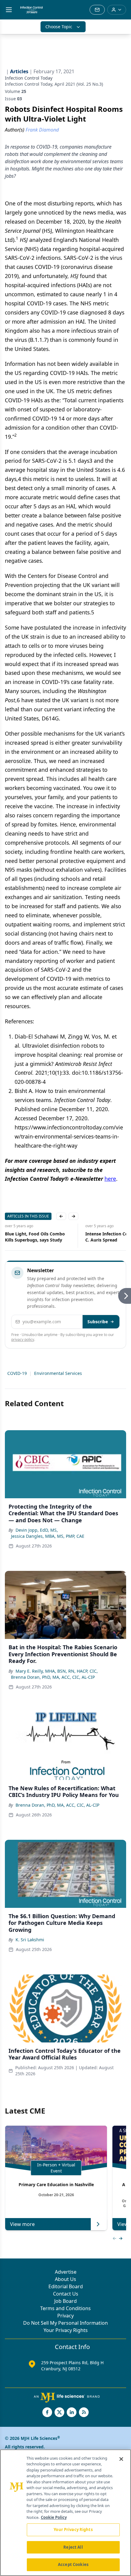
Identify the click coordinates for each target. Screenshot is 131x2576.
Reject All (73, 2547)
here (110, 1179)
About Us (65, 2279)
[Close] (121, 2459)
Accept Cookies (73, 2564)
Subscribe (98, 1322)
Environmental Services (58, 1373)
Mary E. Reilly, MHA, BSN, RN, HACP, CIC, (57, 1671)
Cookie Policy (54, 2517)
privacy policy (23, 1340)
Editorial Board (66, 2286)
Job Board (65, 2301)
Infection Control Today (29, 78)
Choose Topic (59, 27)
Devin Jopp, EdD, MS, (37, 1530)
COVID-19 (17, 1373)
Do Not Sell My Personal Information (65, 2323)
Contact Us (66, 2294)
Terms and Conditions (65, 2308)
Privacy (65, 2316)
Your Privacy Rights (66, 2330)
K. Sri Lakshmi (30, 1940)
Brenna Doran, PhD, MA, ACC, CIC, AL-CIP (53, 1677)
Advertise (66, 2272)
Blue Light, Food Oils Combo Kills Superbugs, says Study (35, 1237)
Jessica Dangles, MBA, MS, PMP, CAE (48, 1536)
